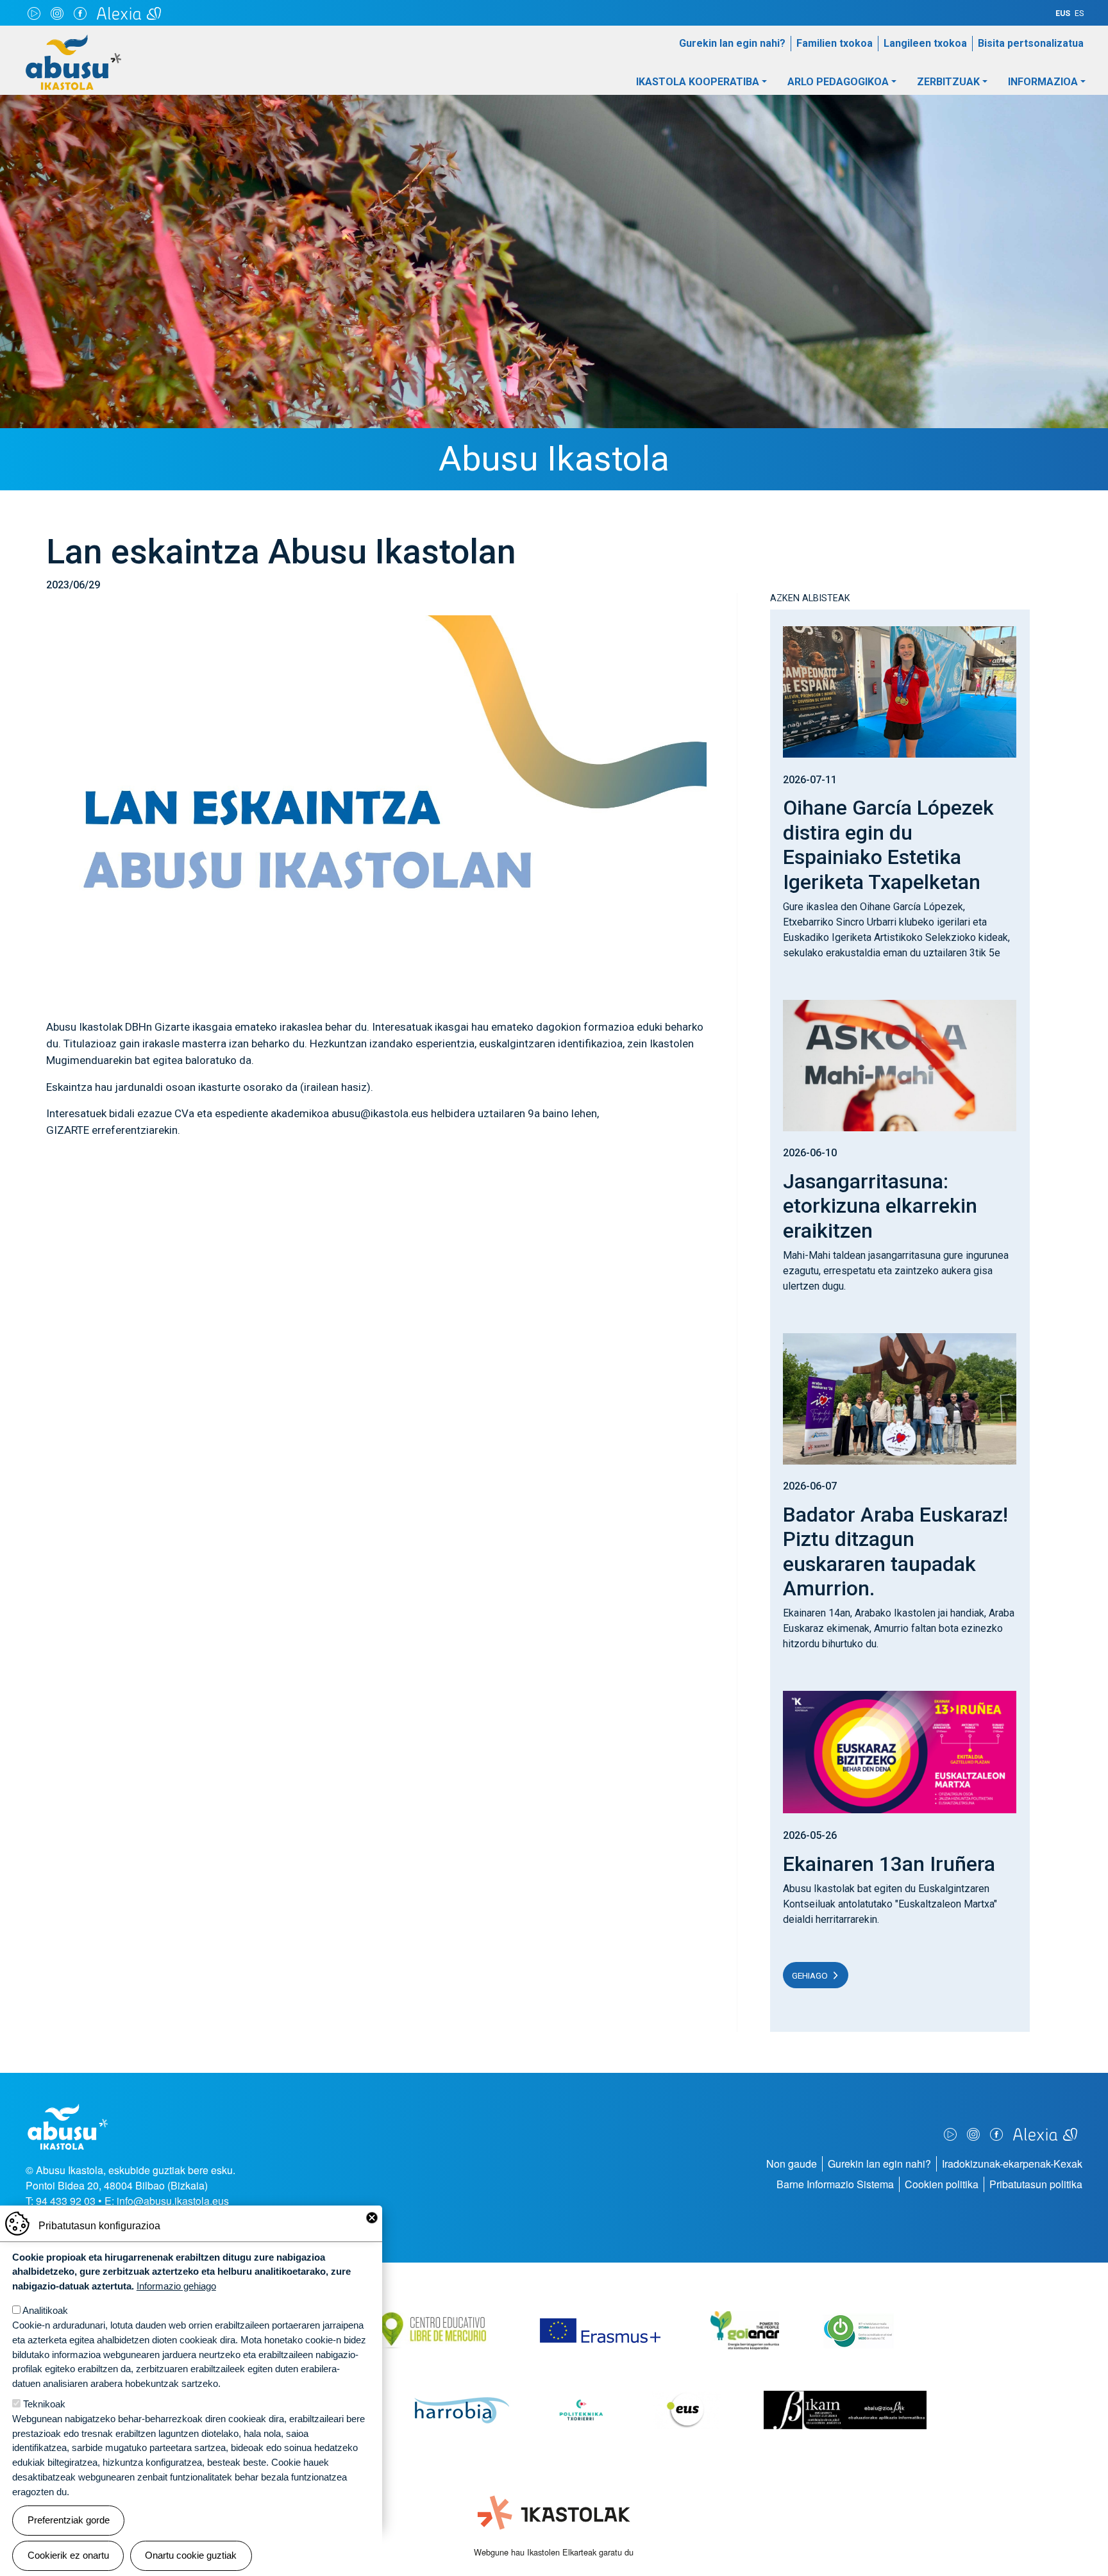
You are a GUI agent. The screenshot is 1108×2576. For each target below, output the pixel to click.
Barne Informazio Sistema (835, 2184)
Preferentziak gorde (69, 2520)
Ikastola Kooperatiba (698, 82)
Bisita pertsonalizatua (1031, 43)
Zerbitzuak (948, 82)
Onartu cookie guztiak (191, 2555)
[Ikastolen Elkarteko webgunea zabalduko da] (554, 2513)
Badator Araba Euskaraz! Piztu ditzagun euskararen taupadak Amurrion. (895, 1551)
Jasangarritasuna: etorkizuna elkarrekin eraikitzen (880, 1206)
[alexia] (129, 13)
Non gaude (792, 2164)
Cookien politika (942, 2184)
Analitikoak (45, 2310)
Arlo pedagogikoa (838, 82)
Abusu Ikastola (73, 40)
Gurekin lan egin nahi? (732, 43)
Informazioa (1043, 82)
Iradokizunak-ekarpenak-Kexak (1012, 2164)
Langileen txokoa (925, 43)
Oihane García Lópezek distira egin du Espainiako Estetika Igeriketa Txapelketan (888, 844)
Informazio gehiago (176, 2286)
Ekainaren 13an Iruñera (889, 1864)
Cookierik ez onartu (68, 2555)
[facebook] (80, 13)
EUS (1063, 13)
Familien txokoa (835, 43)
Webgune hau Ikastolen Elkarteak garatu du (554, 2552)
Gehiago (810, 1975)
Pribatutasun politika (1036, 2184)
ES (1079, 13)
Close (372, 2218)
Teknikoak (44, 2404)
